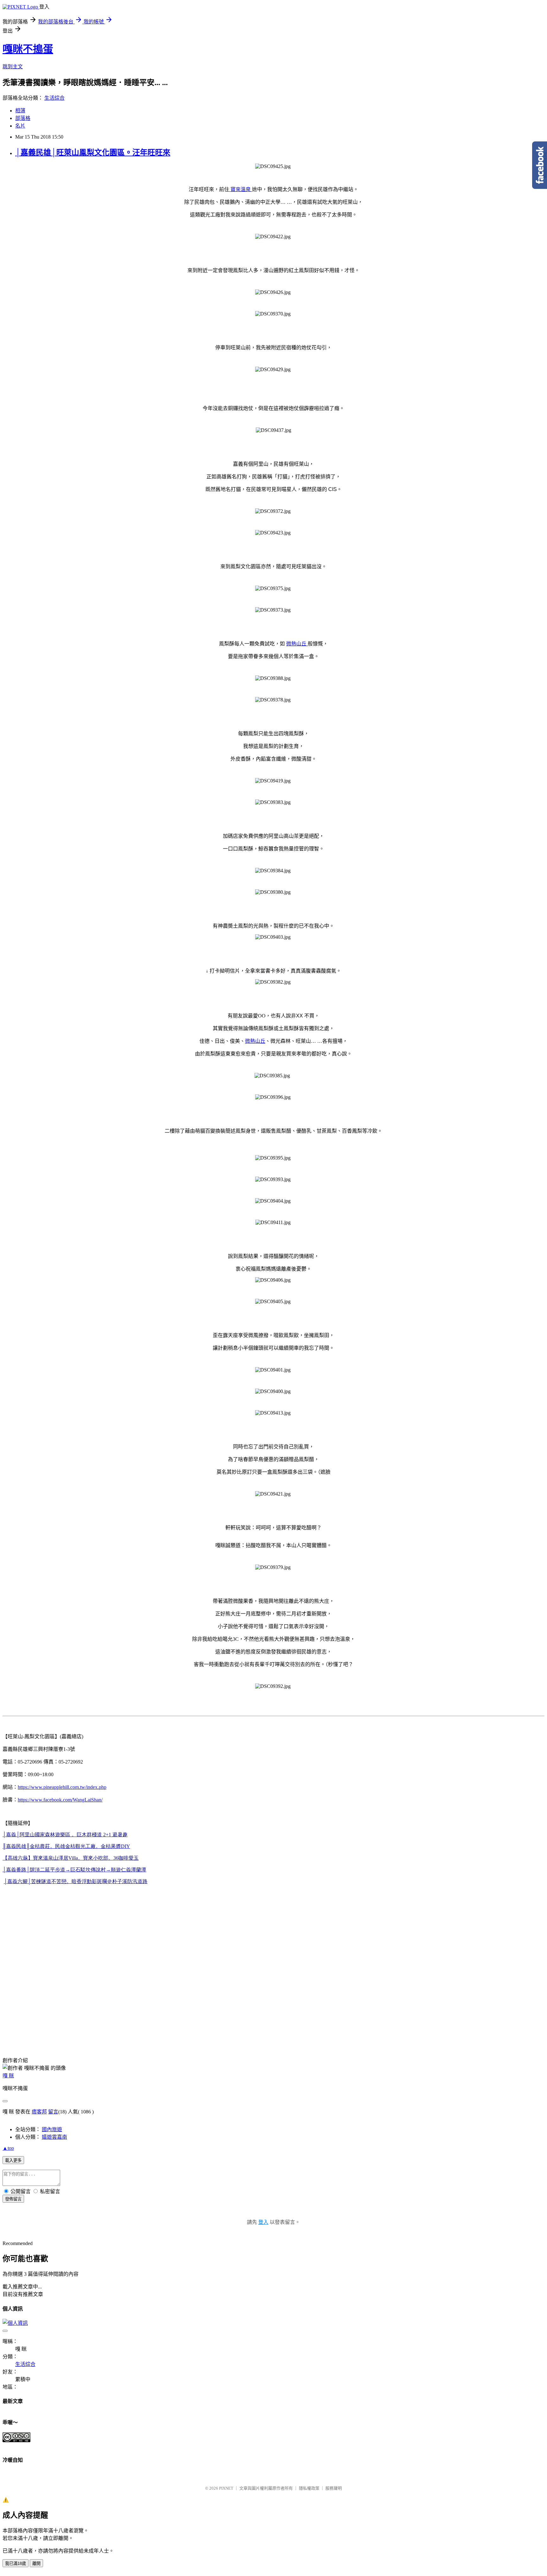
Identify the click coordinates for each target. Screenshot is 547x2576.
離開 (36, 2564)
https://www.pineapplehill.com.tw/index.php (62, 1787)
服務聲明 (334, 2488)
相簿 (20, 111)
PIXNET (226, 2488)
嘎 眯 (8, 2076)
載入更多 (13, 2160)
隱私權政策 (309, 2488)
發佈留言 (13, 2199)
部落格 (23, 118)
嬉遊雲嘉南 (54, 2137)
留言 (53, 2112)
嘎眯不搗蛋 (28, 49)
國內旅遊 (52, 2129)
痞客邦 (39, 2112)
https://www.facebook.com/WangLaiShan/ (60, 1800)
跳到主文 (13, 67)
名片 (20, 126)
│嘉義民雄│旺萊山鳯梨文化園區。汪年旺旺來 (93, 152)
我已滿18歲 (16, 2564)
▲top (8, 2148)
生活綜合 (54, 98)
